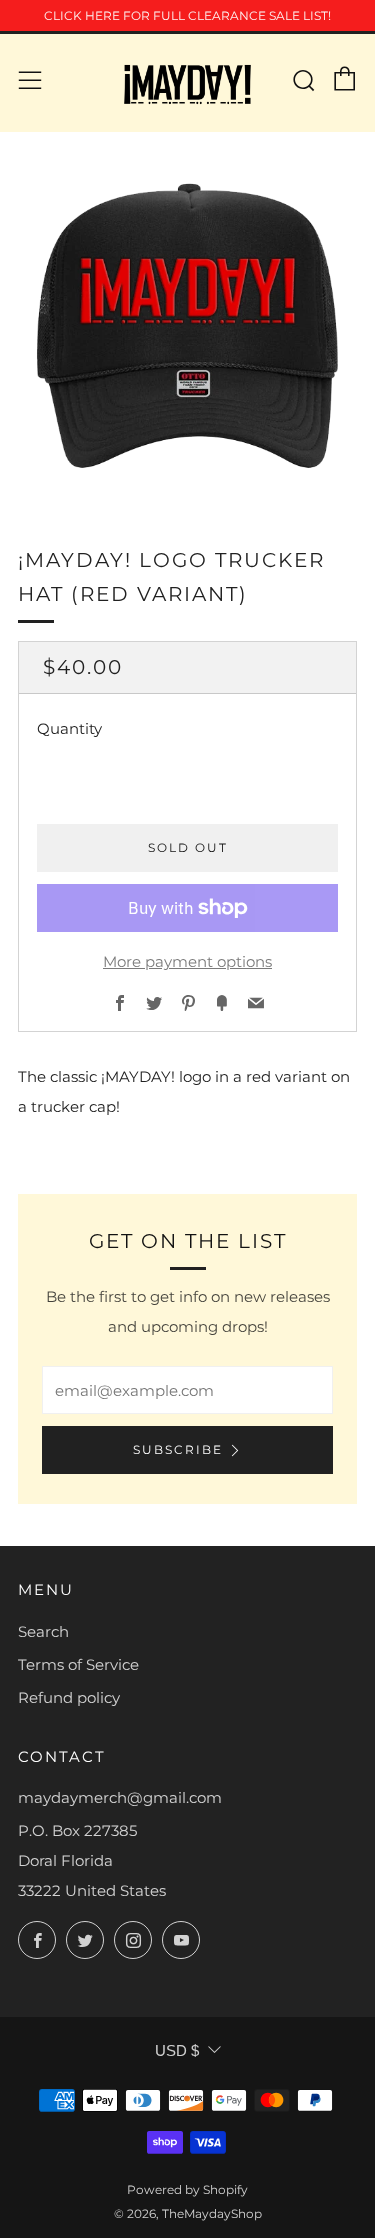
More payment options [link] (187, 961)
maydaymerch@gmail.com (120, 1797)
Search (43, 1631)
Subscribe (178, 1449)
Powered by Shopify (187, 2189)
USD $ (177, 2050)
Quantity (69, 728)
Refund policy (69, 1697)
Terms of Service (78, 1664)
